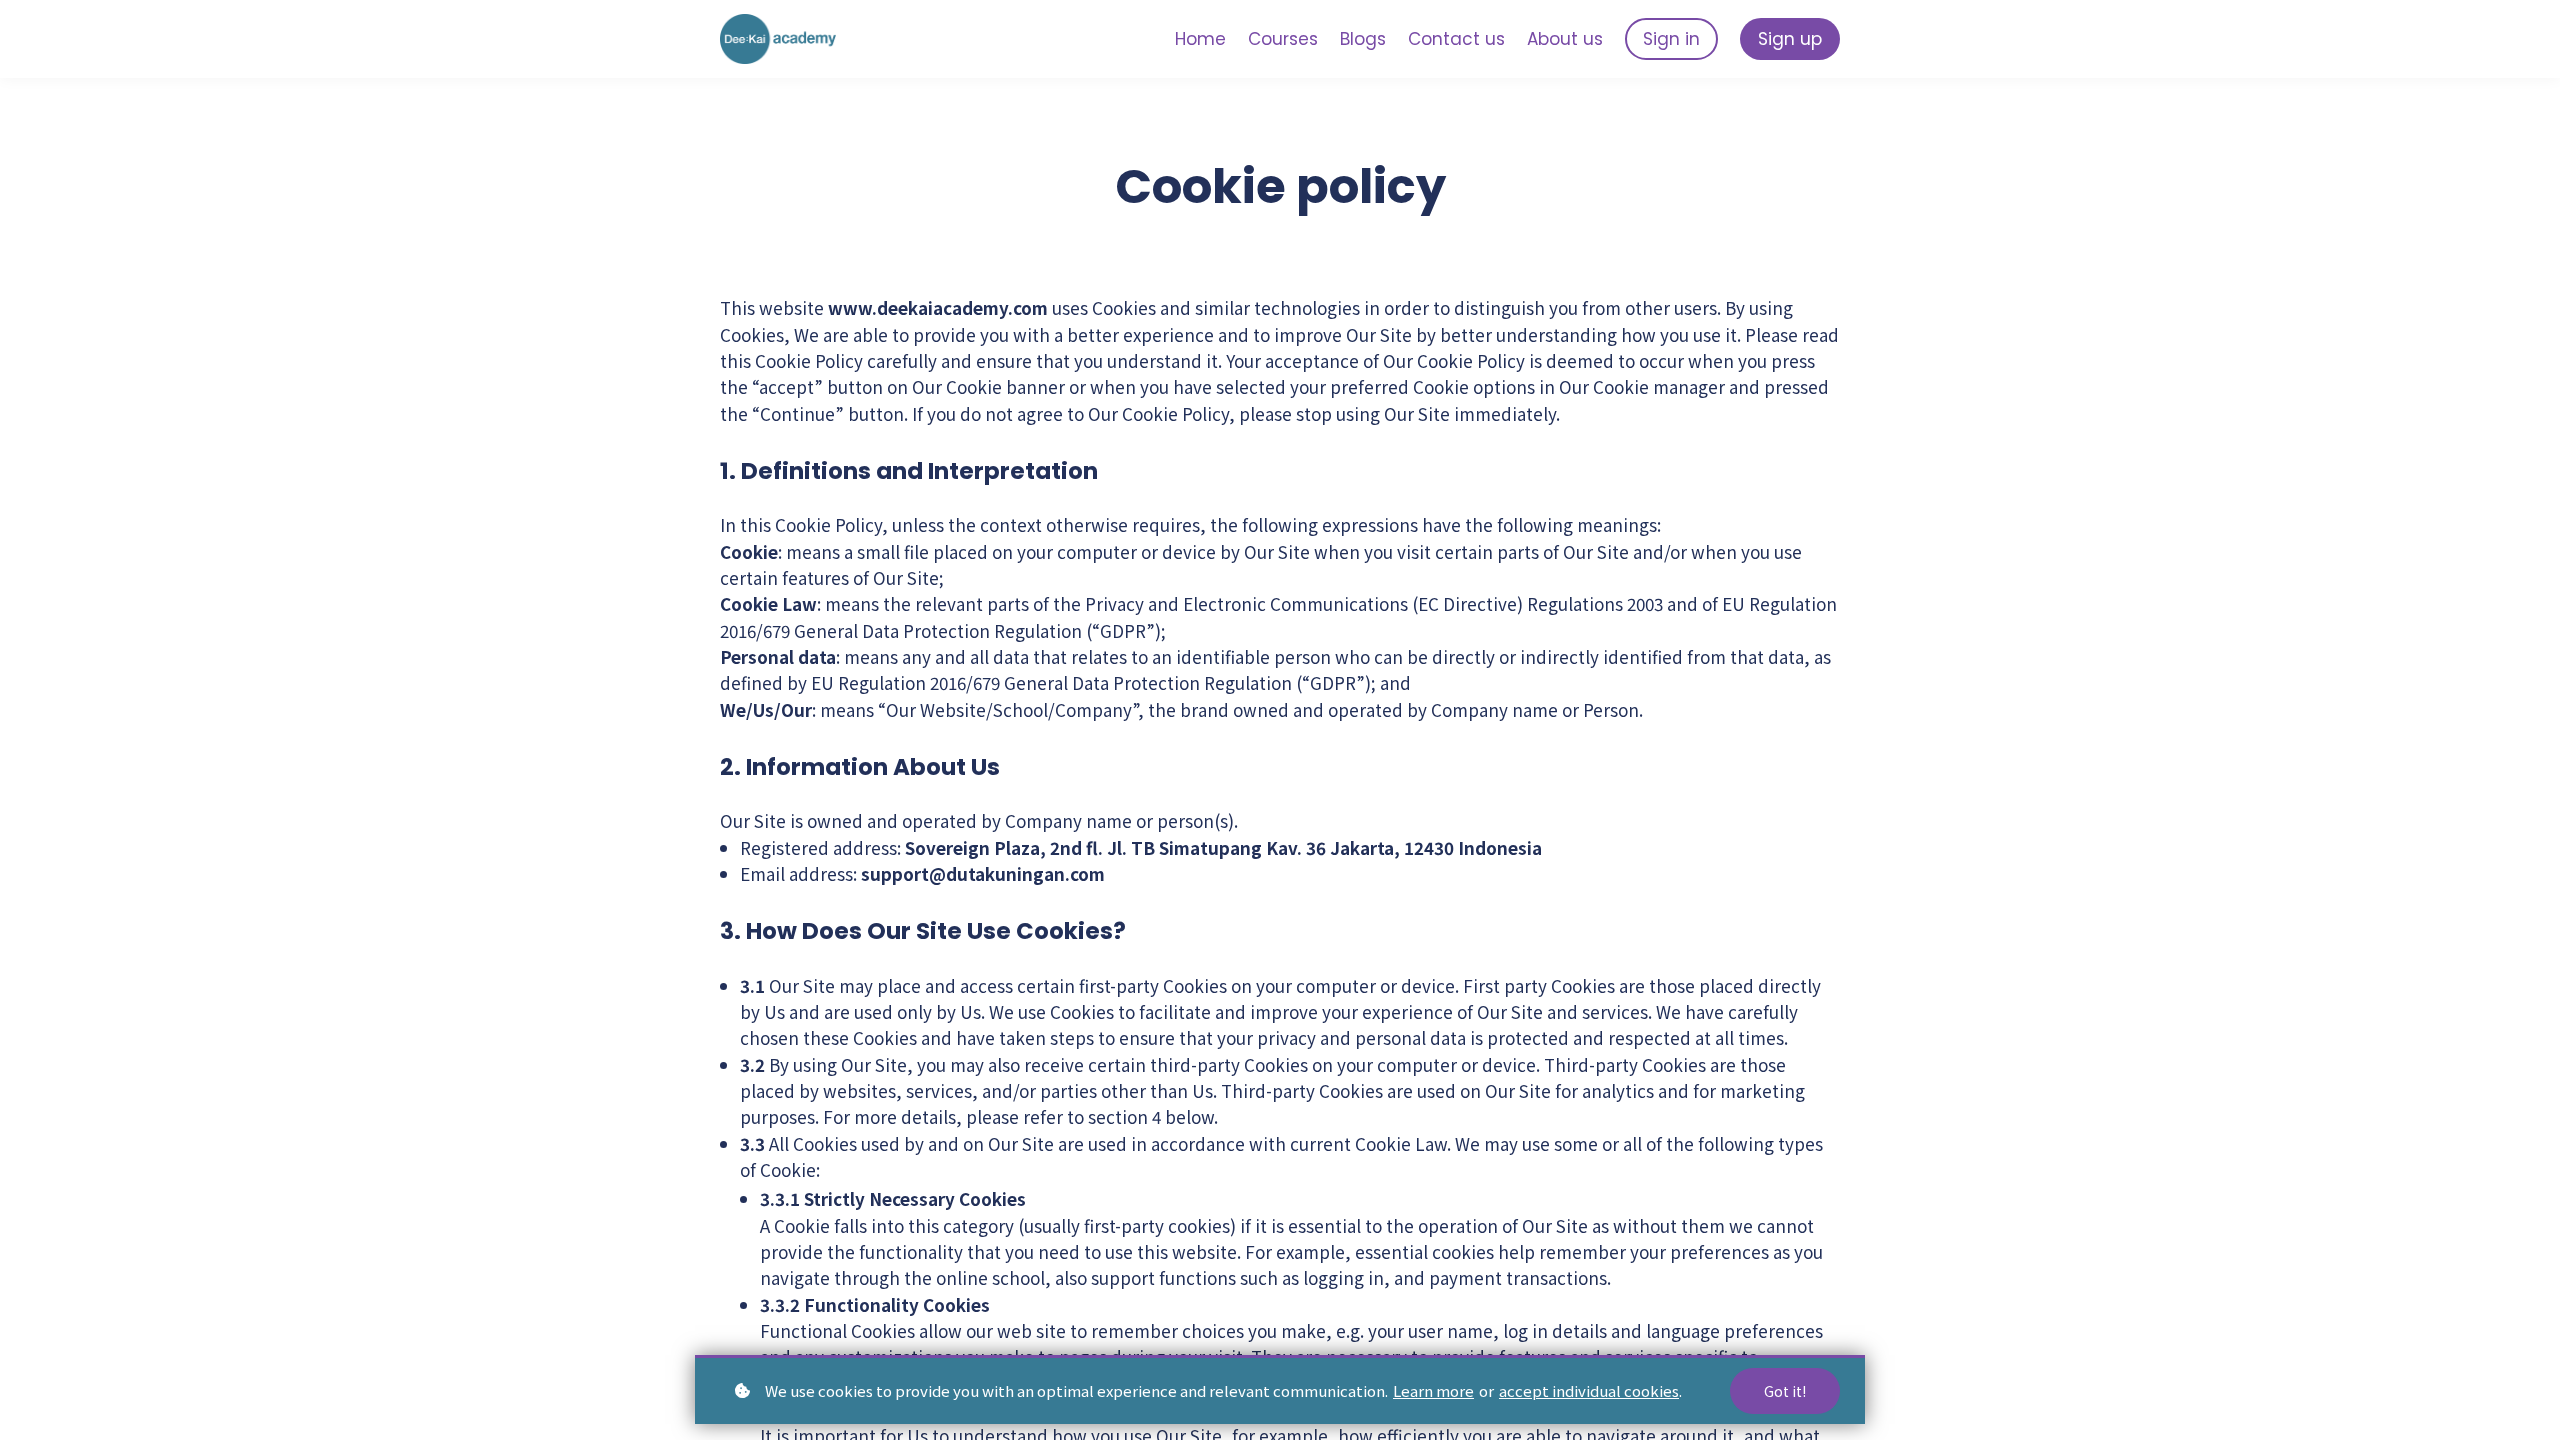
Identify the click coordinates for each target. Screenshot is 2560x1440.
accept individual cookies (1589, 1390)
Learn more (1433, 1390)
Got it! (1785, 1391)
